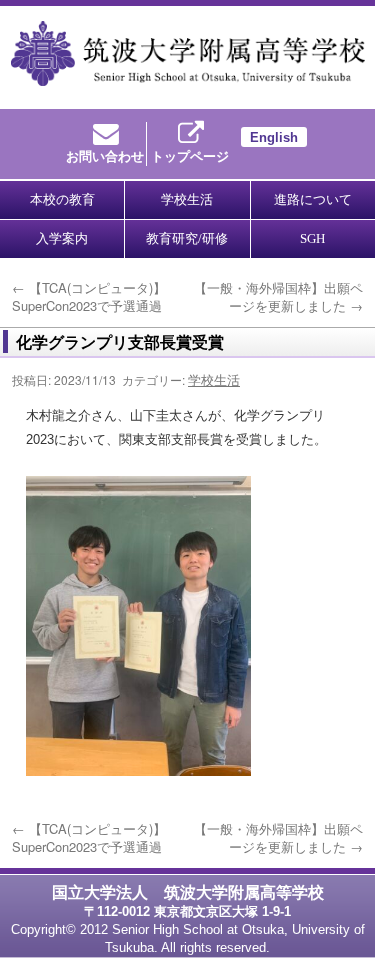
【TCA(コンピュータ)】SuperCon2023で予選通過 (89, 296)
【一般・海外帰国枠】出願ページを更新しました (278, 296)
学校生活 (214, 379)
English (274, 137)
